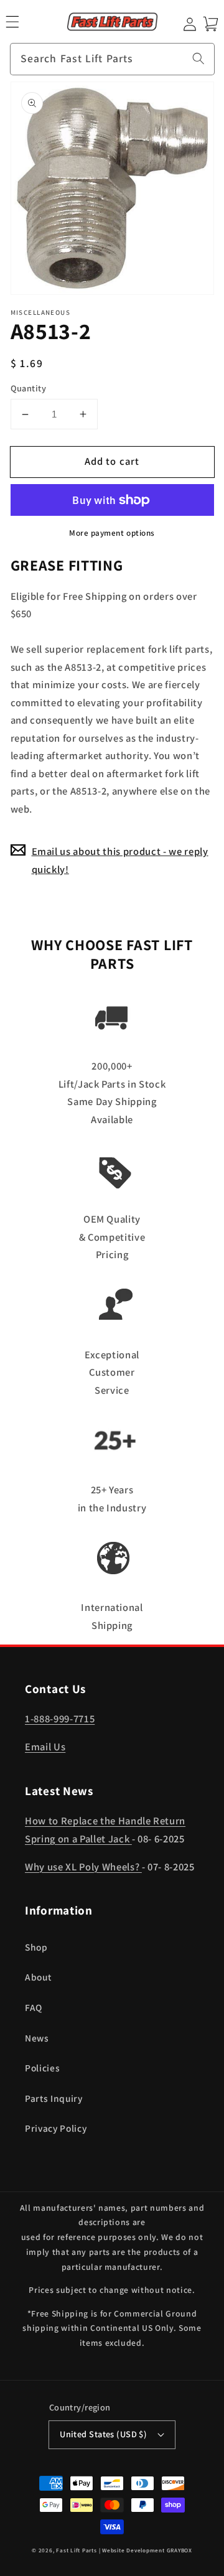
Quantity (29, 388)
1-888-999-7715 (60, 1719)
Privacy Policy (56, 2128)
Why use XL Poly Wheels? (83, 1867)
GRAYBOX (180, 2550)
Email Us (45, 1747)
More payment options (112, 533)
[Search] (198, 58)
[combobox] (112, 59)
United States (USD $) (103, 2434)
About (38, 1977)
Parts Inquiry (54, 2098)
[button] (12, 22)
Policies (42, 2068)
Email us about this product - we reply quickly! (120, 860)
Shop (36, 1947)
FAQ (34, 2007)
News (37, 2038)
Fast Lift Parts (77, 2550)
